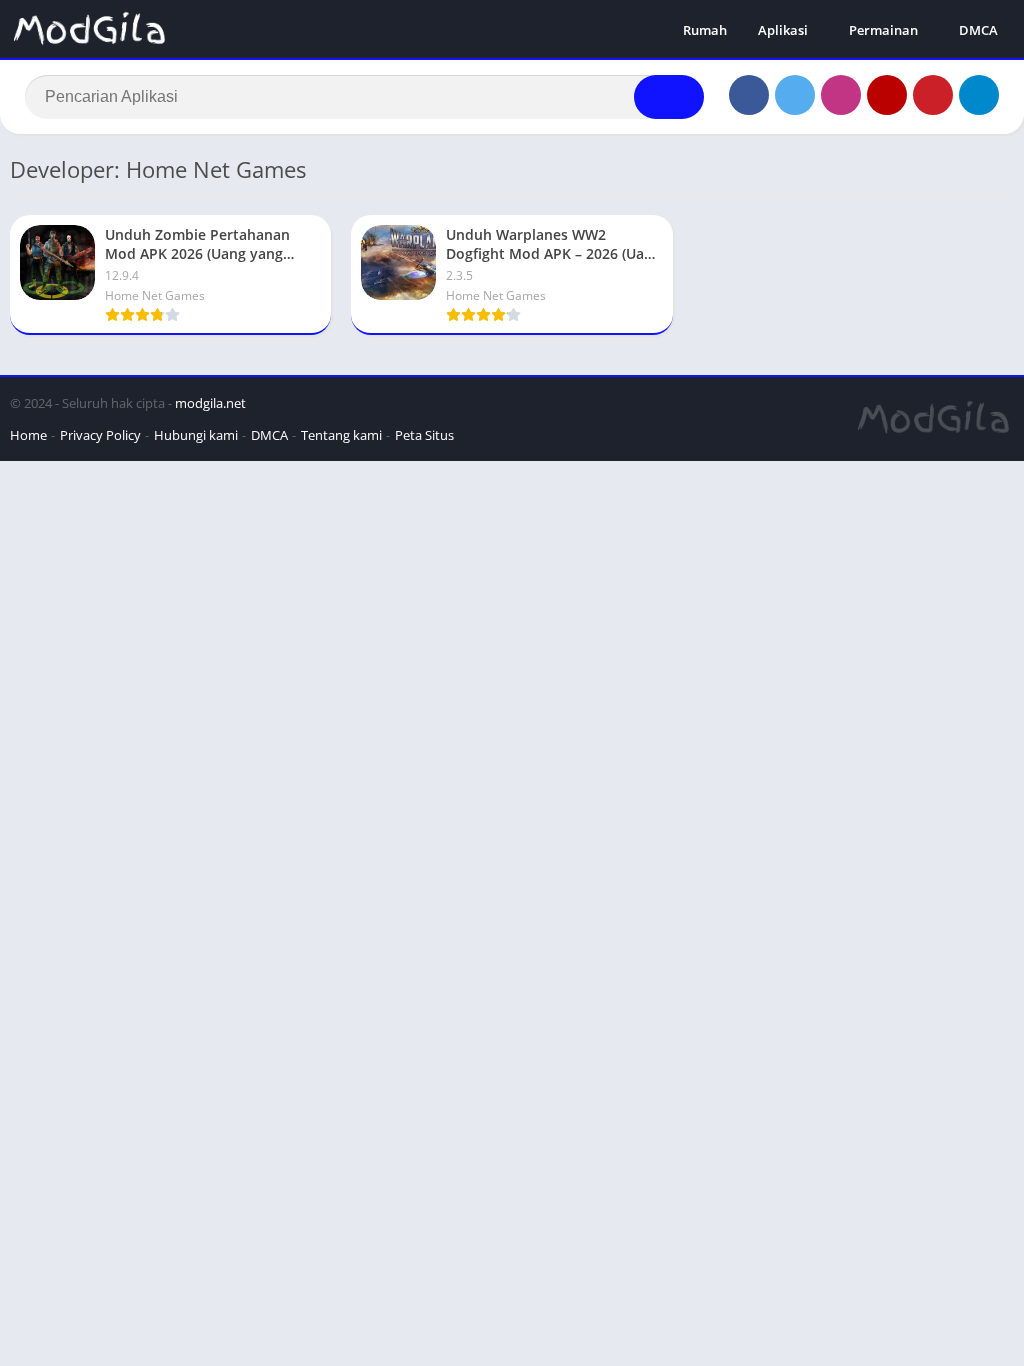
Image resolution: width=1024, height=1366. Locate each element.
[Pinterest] (933, 95)
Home (28, 435)
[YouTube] (887, 95)
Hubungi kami (196, 435)
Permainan (883, 30)
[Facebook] (749, 95)
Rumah (705, 30)
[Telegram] (979, 95)
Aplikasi (783, 30)
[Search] (669, 97)
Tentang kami (341, 435)
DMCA (978, 30)
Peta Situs (424, 435)
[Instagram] (841, 95)
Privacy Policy (100, 435)
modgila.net (210, 403)
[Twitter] (795, 95)
